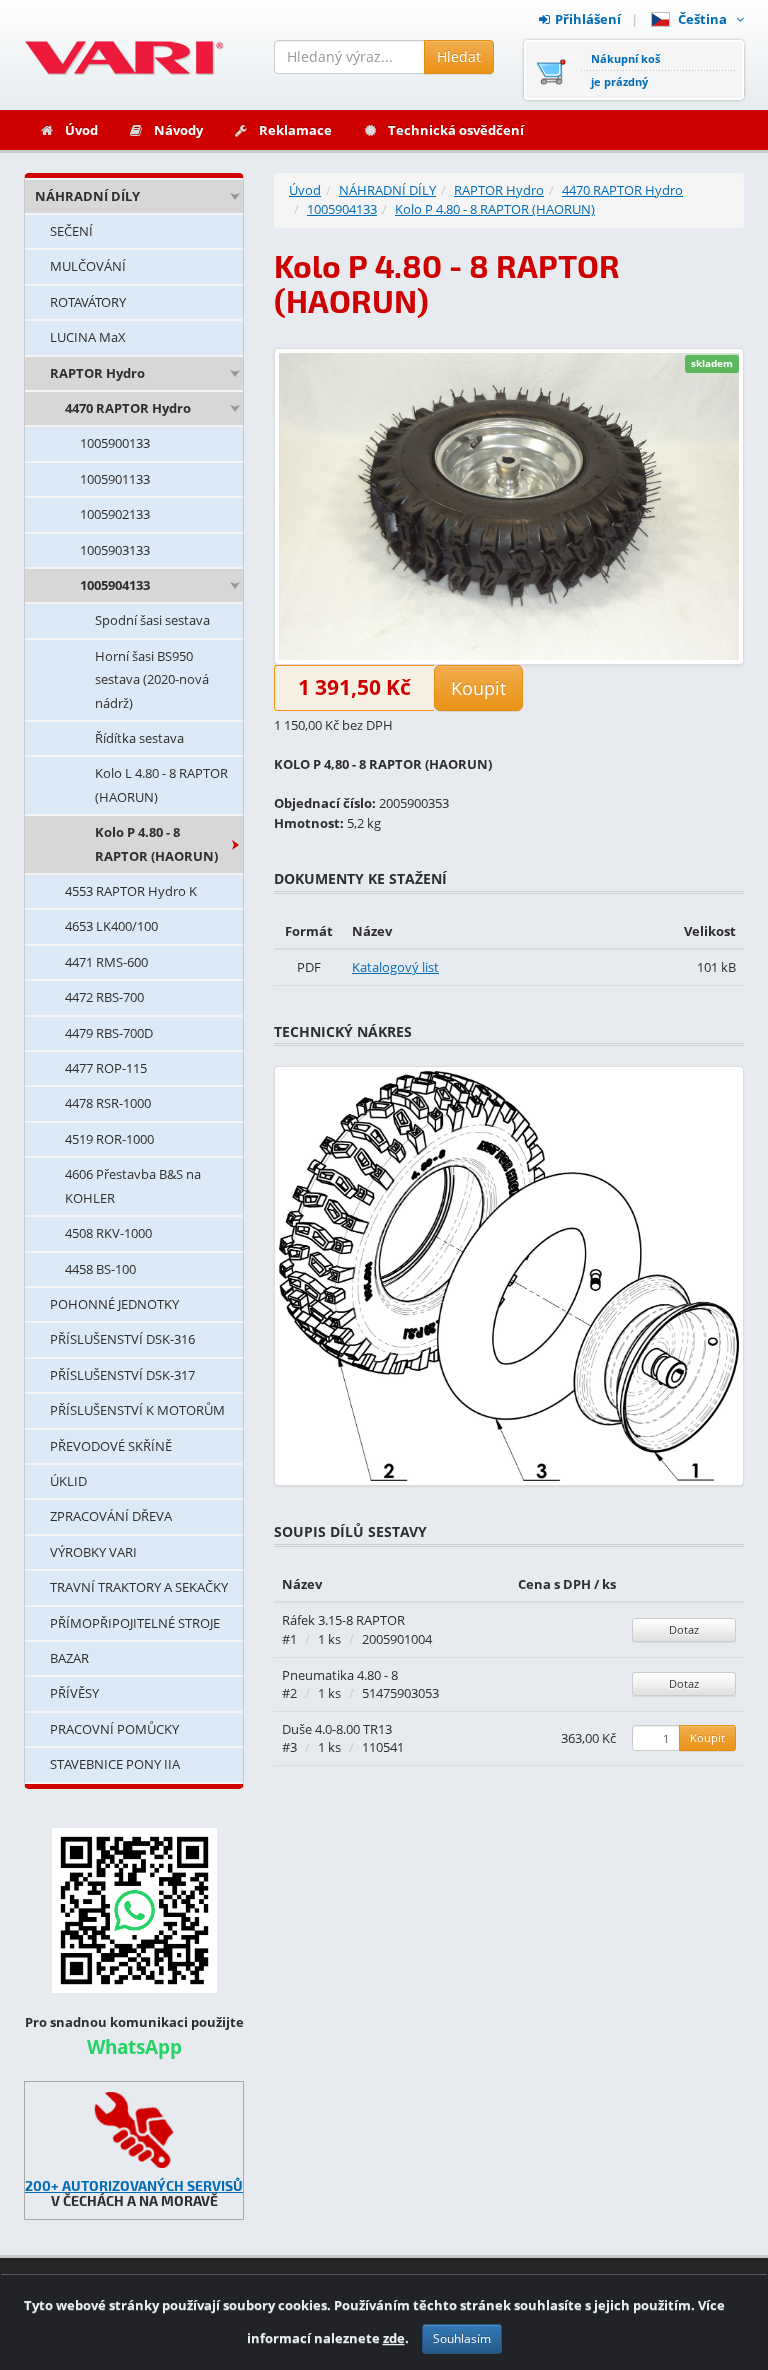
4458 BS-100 (100, 1269)
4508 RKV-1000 (108, 1233)
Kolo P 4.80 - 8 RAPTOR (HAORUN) (156, 843)
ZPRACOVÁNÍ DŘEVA (111, 1516)
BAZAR (69, 1658)
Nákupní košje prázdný (625, 70)
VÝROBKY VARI (93, 1552)
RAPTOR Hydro (97, 373)
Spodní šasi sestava (152, 620)
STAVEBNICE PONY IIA (115, 1764)
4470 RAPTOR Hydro (128, 408)
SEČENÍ (71, 231)
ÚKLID (68, 1481)
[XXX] (134, 2130)
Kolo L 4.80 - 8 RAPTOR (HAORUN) (161, 784)
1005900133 (115, 443)
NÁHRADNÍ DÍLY (87, 196)
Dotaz (684, 1629)
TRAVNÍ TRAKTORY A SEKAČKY (139, 1587)
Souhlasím (462, 2338)
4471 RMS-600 (106, 962)
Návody (178, 130)
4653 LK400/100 (111, 926)
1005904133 (115, 585)
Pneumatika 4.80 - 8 (340, 1675)
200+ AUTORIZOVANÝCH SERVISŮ (134, 2185)
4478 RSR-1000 (108, 1103)
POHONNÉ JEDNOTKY (114, 1304)
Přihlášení (588, 19)
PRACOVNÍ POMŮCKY (114, 1729)
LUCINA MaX (88, 337)
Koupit (478, 688)
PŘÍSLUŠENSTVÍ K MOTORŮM (137, 1410)
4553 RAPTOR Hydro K (131, 891)
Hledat (459, 56)
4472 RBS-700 (104, 997)
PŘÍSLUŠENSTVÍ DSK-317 (122, 1375)
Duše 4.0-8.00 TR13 (337, 1729)
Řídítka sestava (139, 738)
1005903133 (115, 550)
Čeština (705, 19)
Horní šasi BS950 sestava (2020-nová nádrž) (152, 679)
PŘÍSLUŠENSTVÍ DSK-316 (122, 1339)
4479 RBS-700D (109, 1033)
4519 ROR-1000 (109, 1139)
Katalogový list (395, 967)
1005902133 (115, 514)
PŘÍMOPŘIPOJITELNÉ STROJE (135, 1623)
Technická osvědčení (456, 130)
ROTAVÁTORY (88, 302)
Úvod (81, 130)
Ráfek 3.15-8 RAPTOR (343, 1620)
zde (394, 2338)
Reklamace (295, 130)
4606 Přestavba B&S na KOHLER (133, 1185)
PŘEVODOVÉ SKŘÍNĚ (111, 1446)
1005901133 (115, 479)
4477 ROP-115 (106, 1068)
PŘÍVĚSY (74, 1693)
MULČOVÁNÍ (88, 266)
